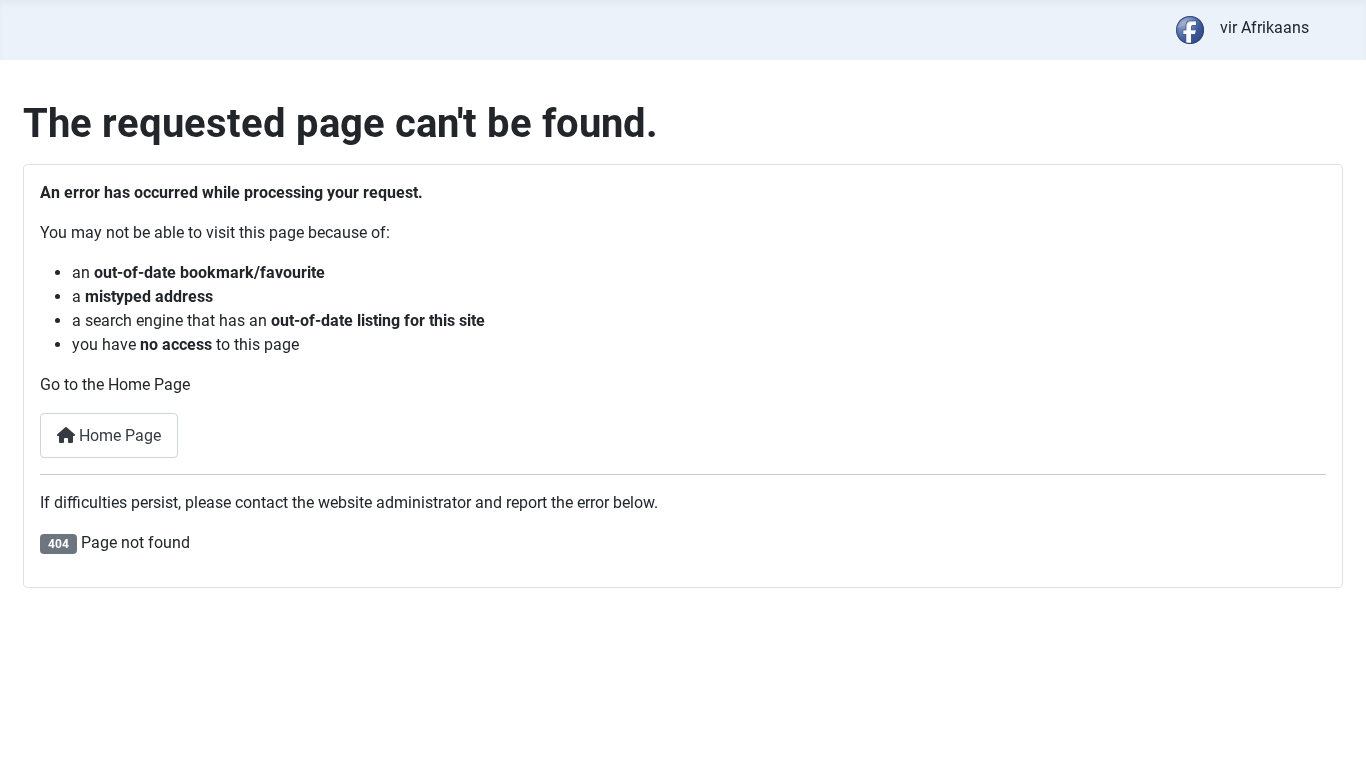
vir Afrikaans (1264, 27)
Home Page (118, 435)
